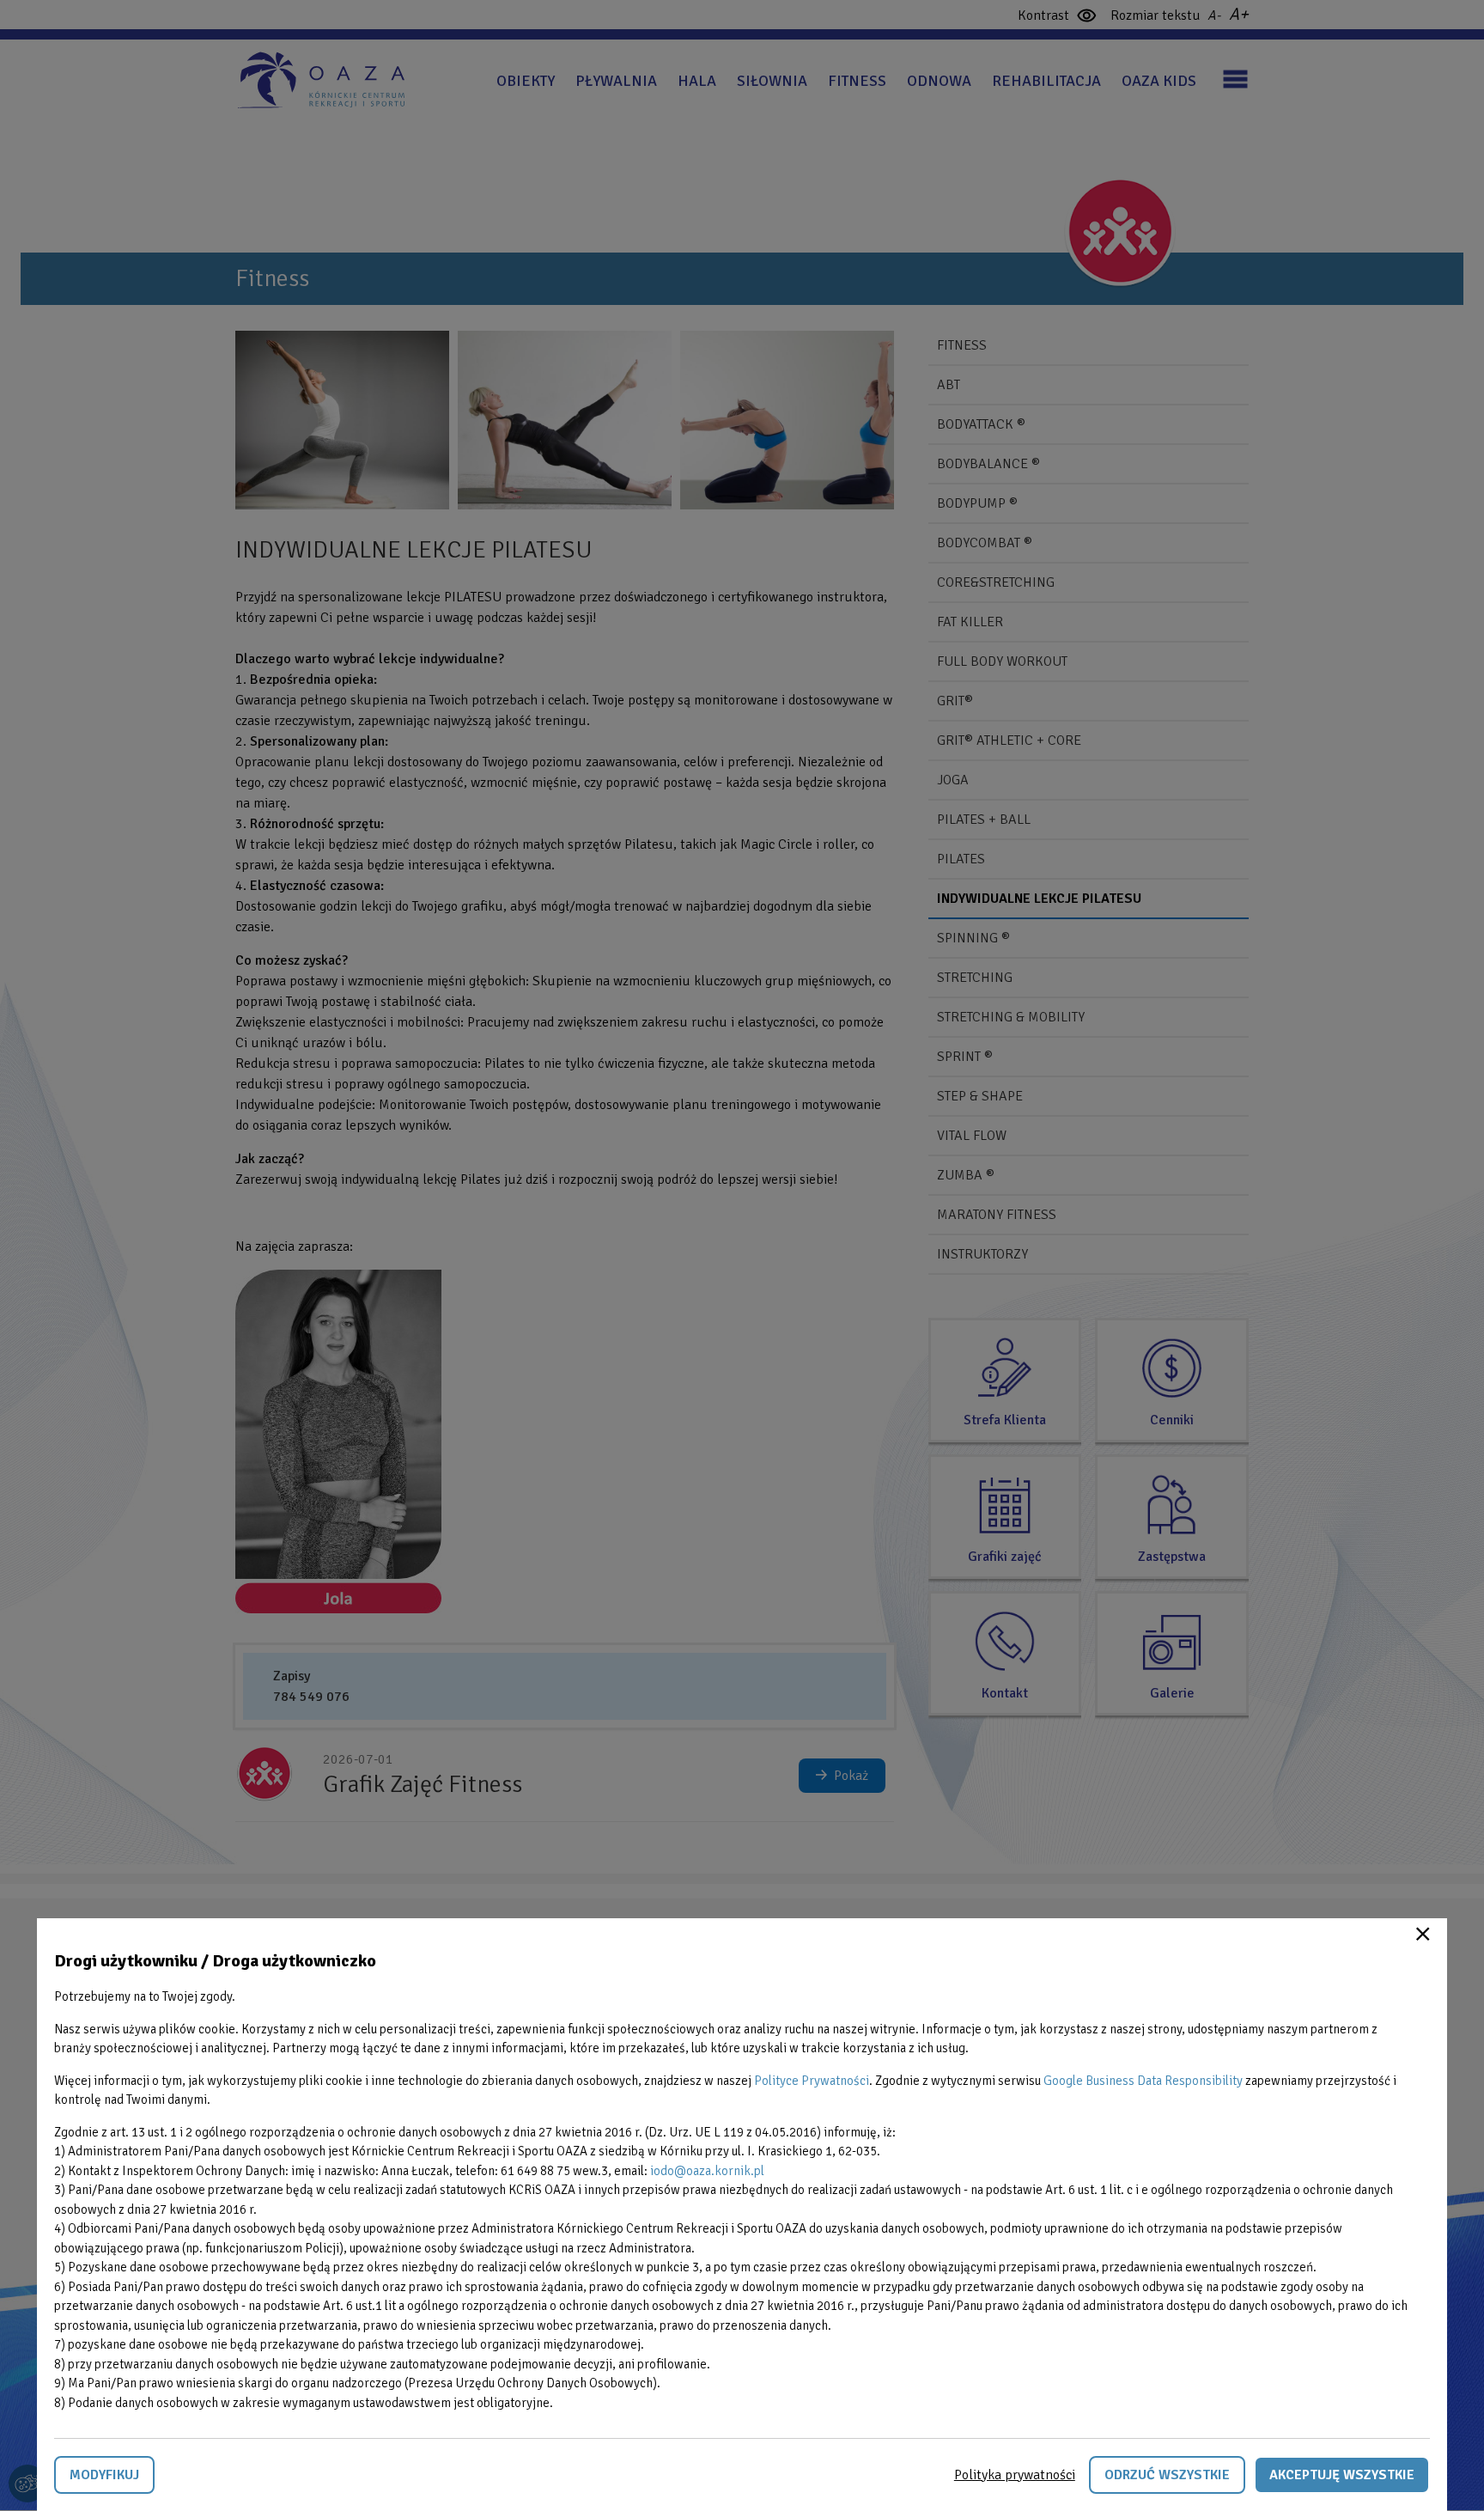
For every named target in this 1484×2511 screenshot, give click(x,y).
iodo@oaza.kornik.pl (707, 2171)
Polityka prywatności (1015, 2475)
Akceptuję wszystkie (1342, 2475)
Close (1423, 1934)
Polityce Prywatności (812, 2081)
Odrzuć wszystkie (1167, 2475)
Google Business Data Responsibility (1143, 2081)
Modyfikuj (104, 2475)
